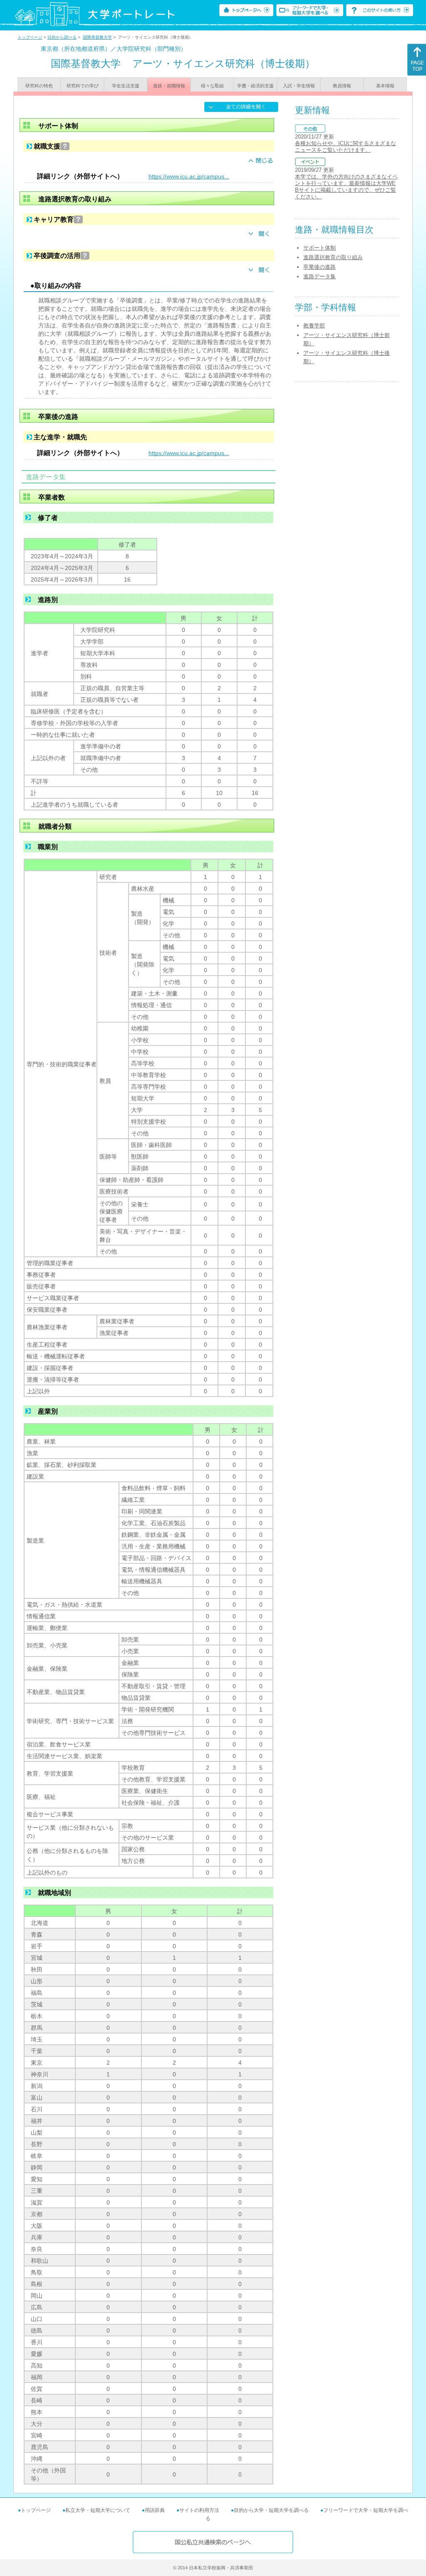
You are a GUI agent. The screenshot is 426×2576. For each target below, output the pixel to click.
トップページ (30, 37)
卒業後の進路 (319, 267)
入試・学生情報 (299, 86)
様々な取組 (212, 86)
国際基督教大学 (97, 37)
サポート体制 (319, 248)
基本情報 (385, 86)
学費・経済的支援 (255, 86)
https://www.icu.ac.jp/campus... (189, 176)
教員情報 (342, 86)
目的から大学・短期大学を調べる (271, 2510)
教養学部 (314, 326)
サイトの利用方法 (199, 2510)
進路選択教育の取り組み (333, 257)
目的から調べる (62, 37)
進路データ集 (319, 276)
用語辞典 (155, 2510)
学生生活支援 (126, 86)
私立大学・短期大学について (98, 2510)
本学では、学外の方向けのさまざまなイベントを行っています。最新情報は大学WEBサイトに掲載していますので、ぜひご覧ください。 (346, 187)
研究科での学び (83, 86)
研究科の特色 (39, 86)
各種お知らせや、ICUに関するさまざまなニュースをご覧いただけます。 (346, 147)
